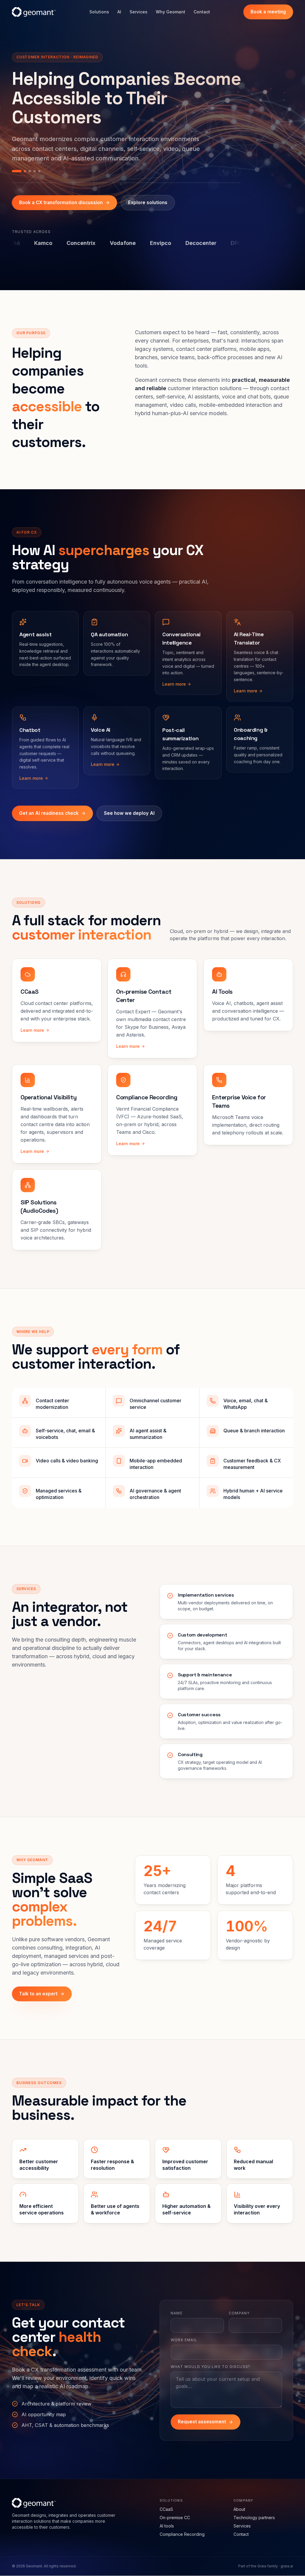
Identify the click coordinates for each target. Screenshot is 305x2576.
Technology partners (254, 2508)
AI (119, 12)
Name (177, 2304)
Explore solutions (148, 193)
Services (139, 12)
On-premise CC (175, 2508)
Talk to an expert (38, 1984)
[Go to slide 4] (35, 161)
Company (239, 2304)
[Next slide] (235, 161)
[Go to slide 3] (30, 161)
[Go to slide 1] (13, 161)
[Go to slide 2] (21, 161)
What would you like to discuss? (210, 2357)
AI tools (167, 2516)
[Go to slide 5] (39, 161)
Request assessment (202, 2412)
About (239, 2500)
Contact (202, 12)
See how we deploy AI (129, 803)
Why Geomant (171, 12)
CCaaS (166, 2500)
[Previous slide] (223, 161)
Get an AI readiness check (49, 803)
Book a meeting (268, 12)
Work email (184, 2330)
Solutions (99, 12)
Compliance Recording (182, 2525)
